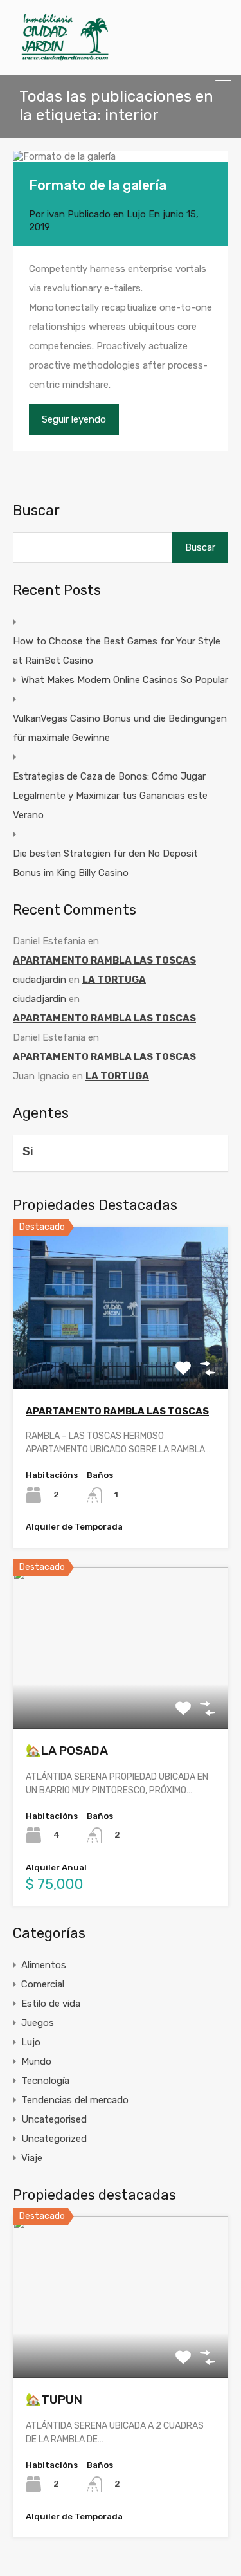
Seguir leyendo (74, 419)
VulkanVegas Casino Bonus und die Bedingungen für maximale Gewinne (120, 728)
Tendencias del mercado (75, 2100)
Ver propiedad (121, 1356)
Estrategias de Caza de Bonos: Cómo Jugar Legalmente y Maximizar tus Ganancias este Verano (110, 796)
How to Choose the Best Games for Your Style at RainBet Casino (117, 651)
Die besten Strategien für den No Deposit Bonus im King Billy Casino (105, 863)
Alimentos (44, 1965)
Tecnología (45, 2081)
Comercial (43, 1984)
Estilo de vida (51, 2004)
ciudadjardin (40, 980)
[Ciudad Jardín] (65, 59)
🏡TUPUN (54, 2399)
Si (28, 1151)
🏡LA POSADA (67, 1750)
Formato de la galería (98, 185)
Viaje (32, 2158)
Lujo (136, 214)
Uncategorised (54, 2119)
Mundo (36, 2061)
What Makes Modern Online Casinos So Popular (125, 680)
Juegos (38, 2023)
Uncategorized (54, 2139)
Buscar (36, 511)
